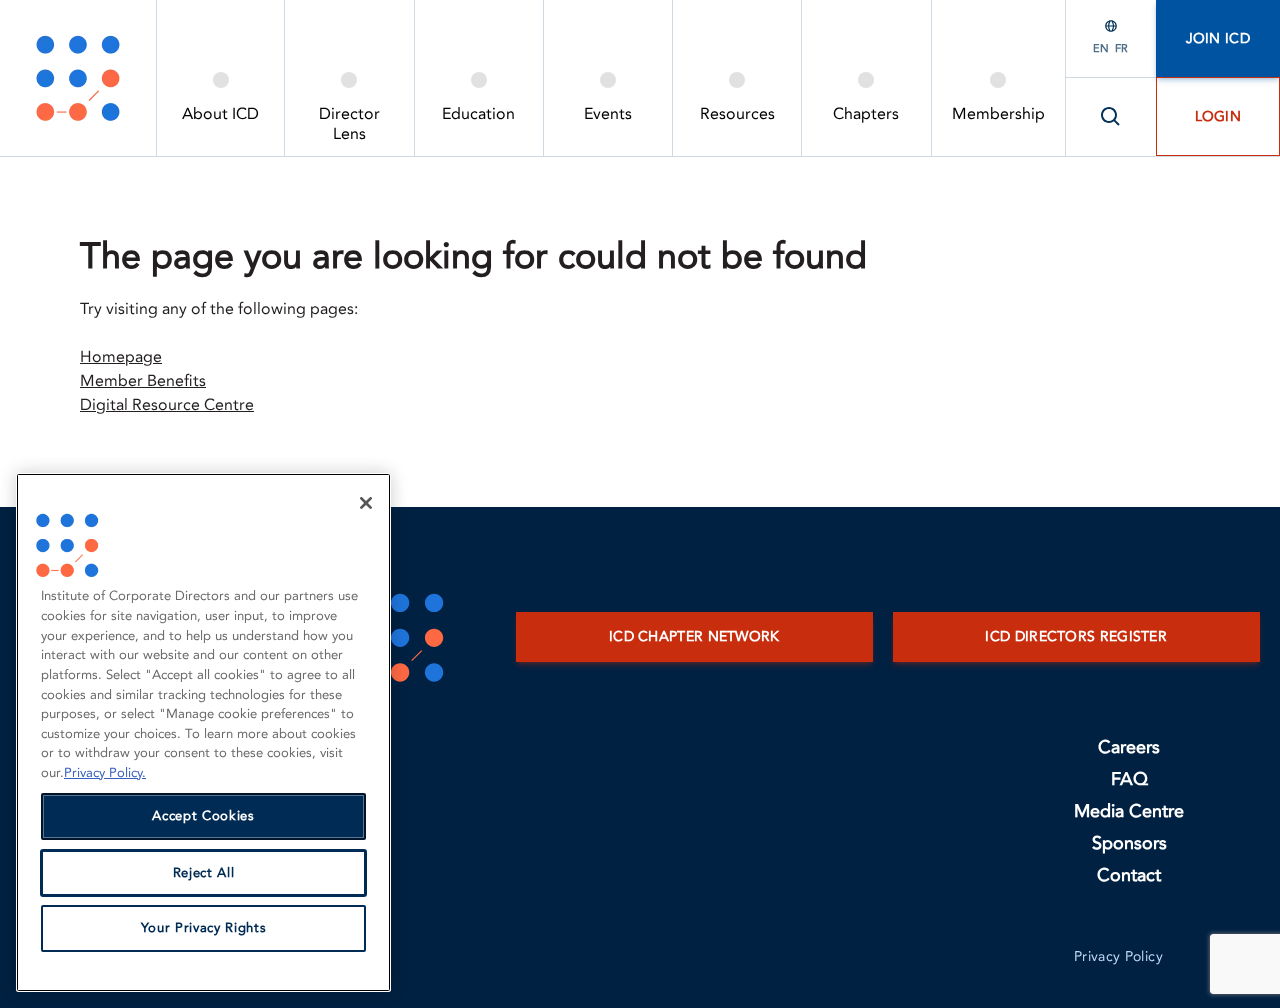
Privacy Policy (1118, 956)
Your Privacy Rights (203, 929)
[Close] (366, 503)
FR (1121, 48)
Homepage (121, 357)
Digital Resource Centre (167, 405)
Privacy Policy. (105, 773)
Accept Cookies (203, 817)
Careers (1129, 747)
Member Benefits (143, 381)
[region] (203, 732)
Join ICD (1218, 38)
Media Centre (1129, 811)
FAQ (1129, 779)
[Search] (1111, 117)
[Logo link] (78, 78)
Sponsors (1129, 843)
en (1101, 48)
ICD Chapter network (694, 636)
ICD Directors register (1076, 636)
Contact (1129, 875)
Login (1218, 116)
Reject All (204, 873)
